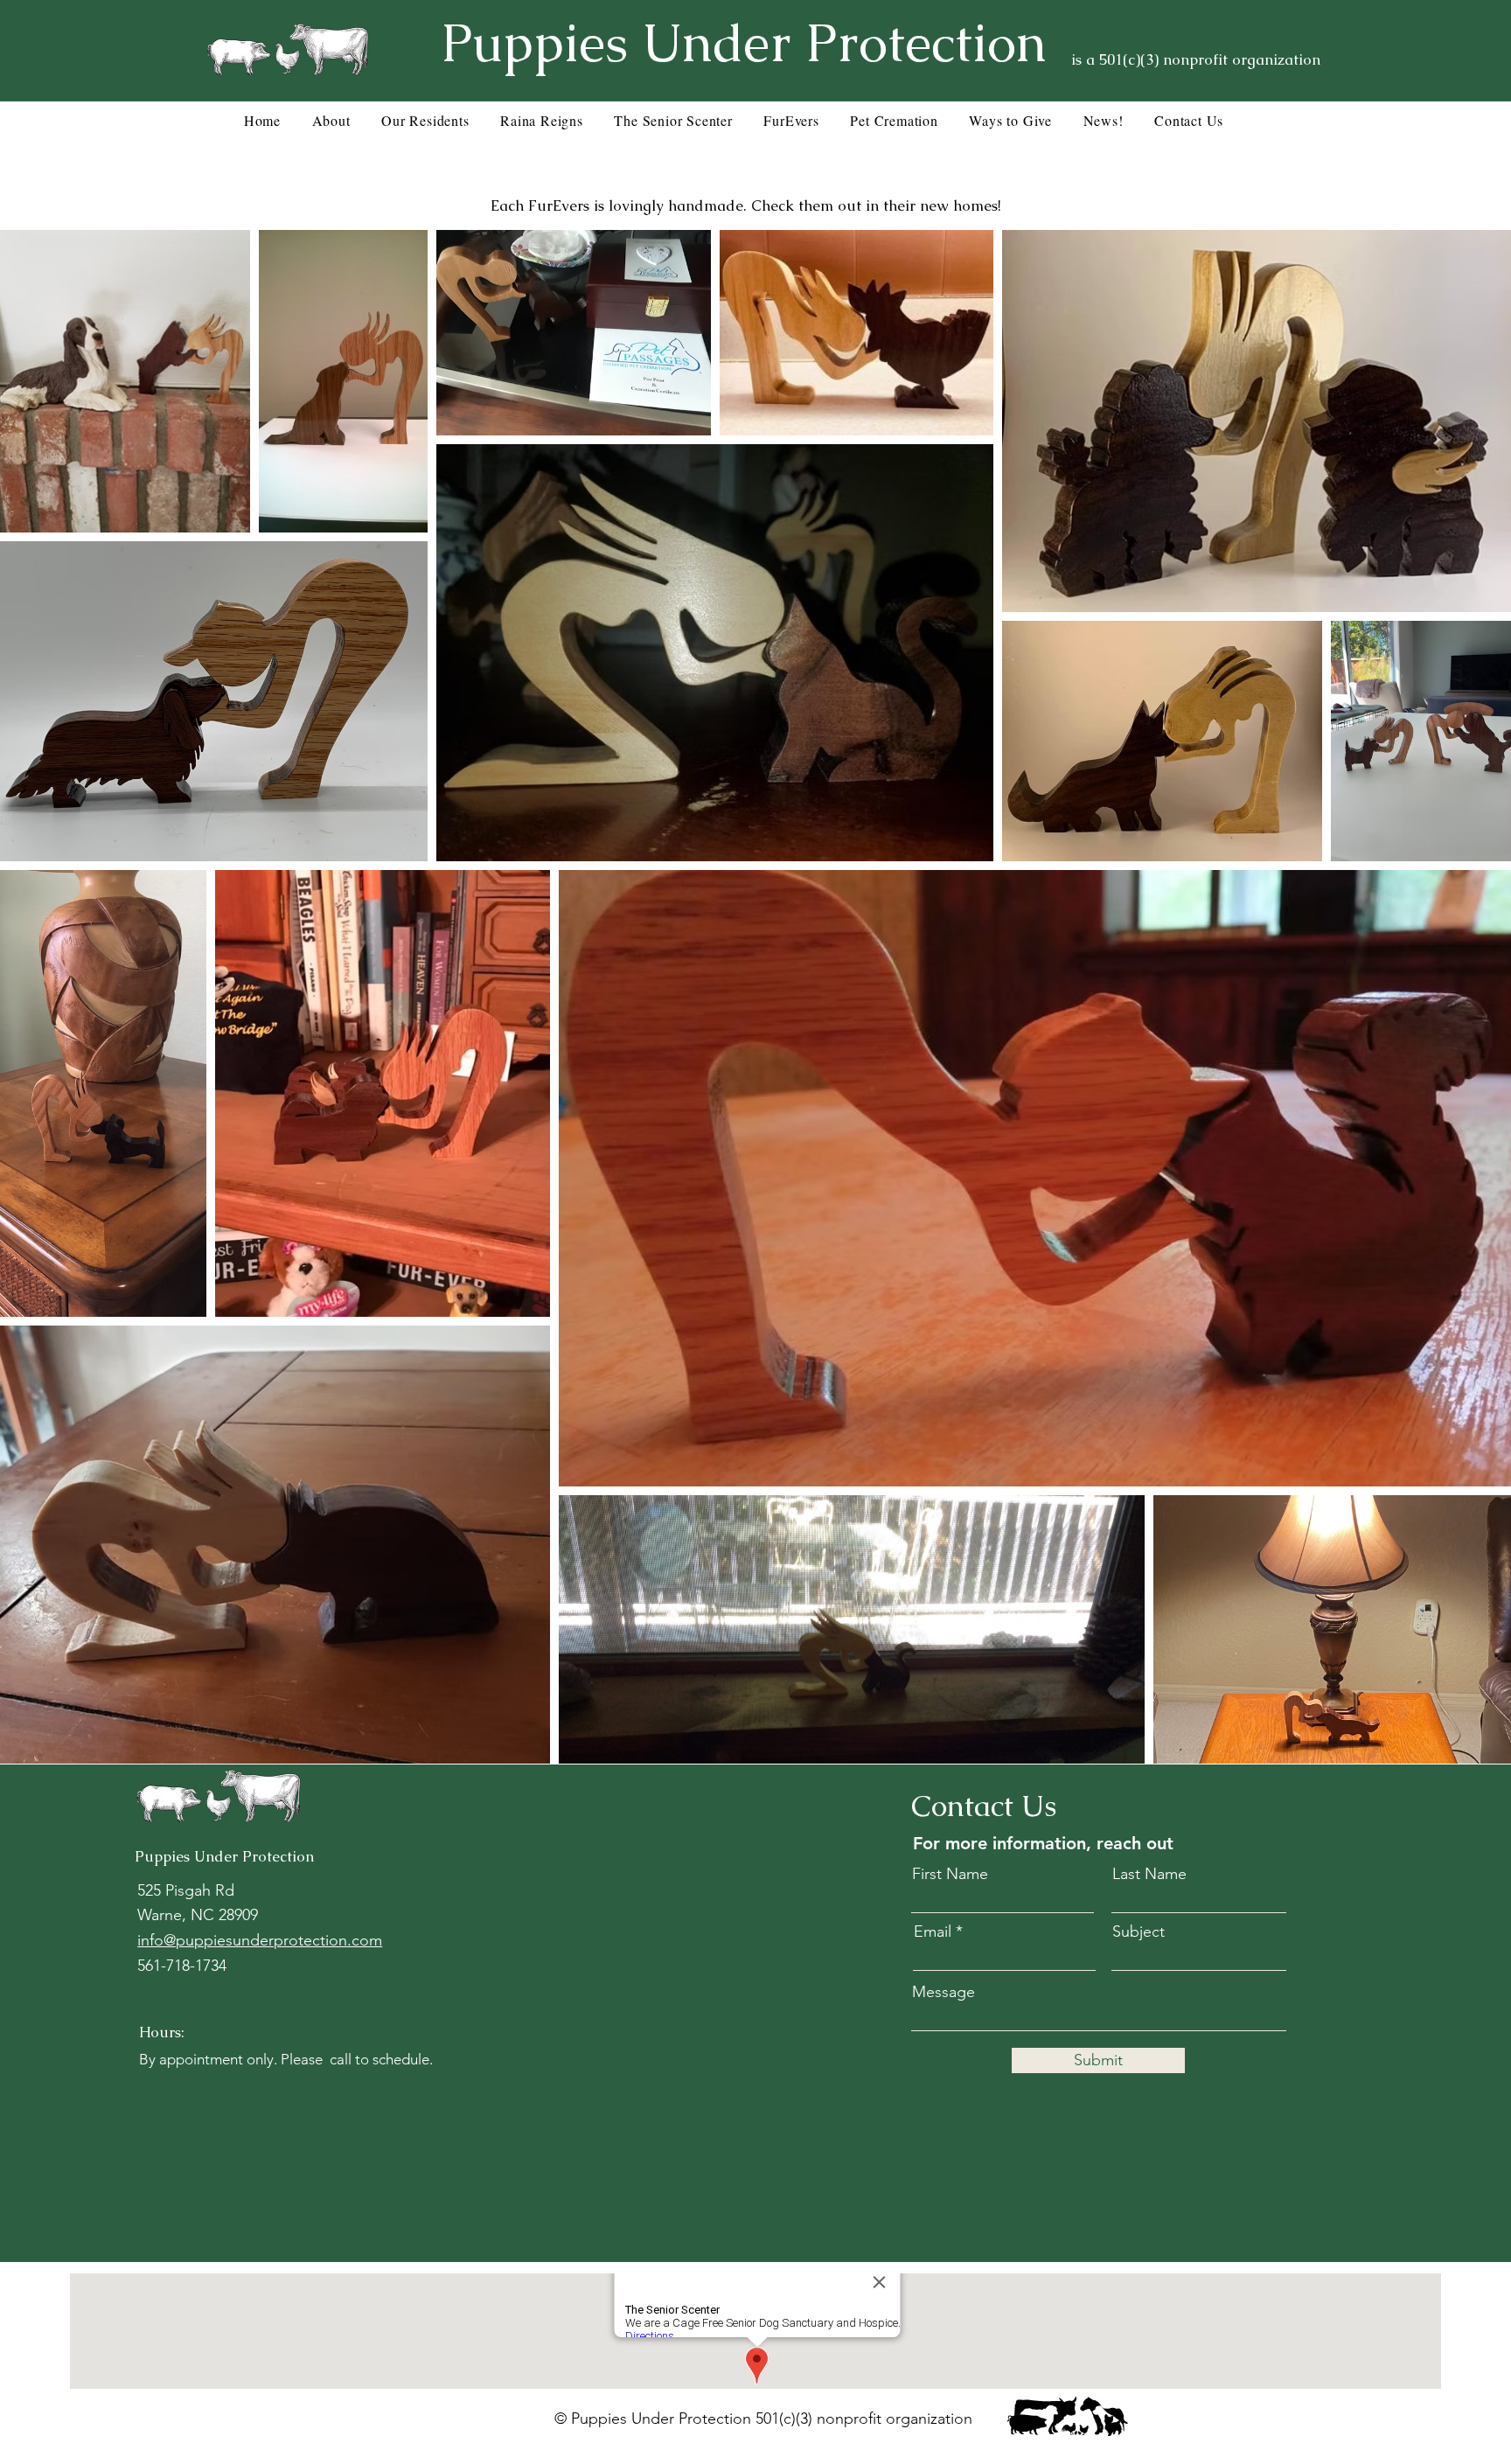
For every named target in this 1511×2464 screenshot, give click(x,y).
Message (944, 1992)
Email (933, 1932)
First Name (950, 1874)
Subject (1138, 1932)
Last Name (1149, 1874)
